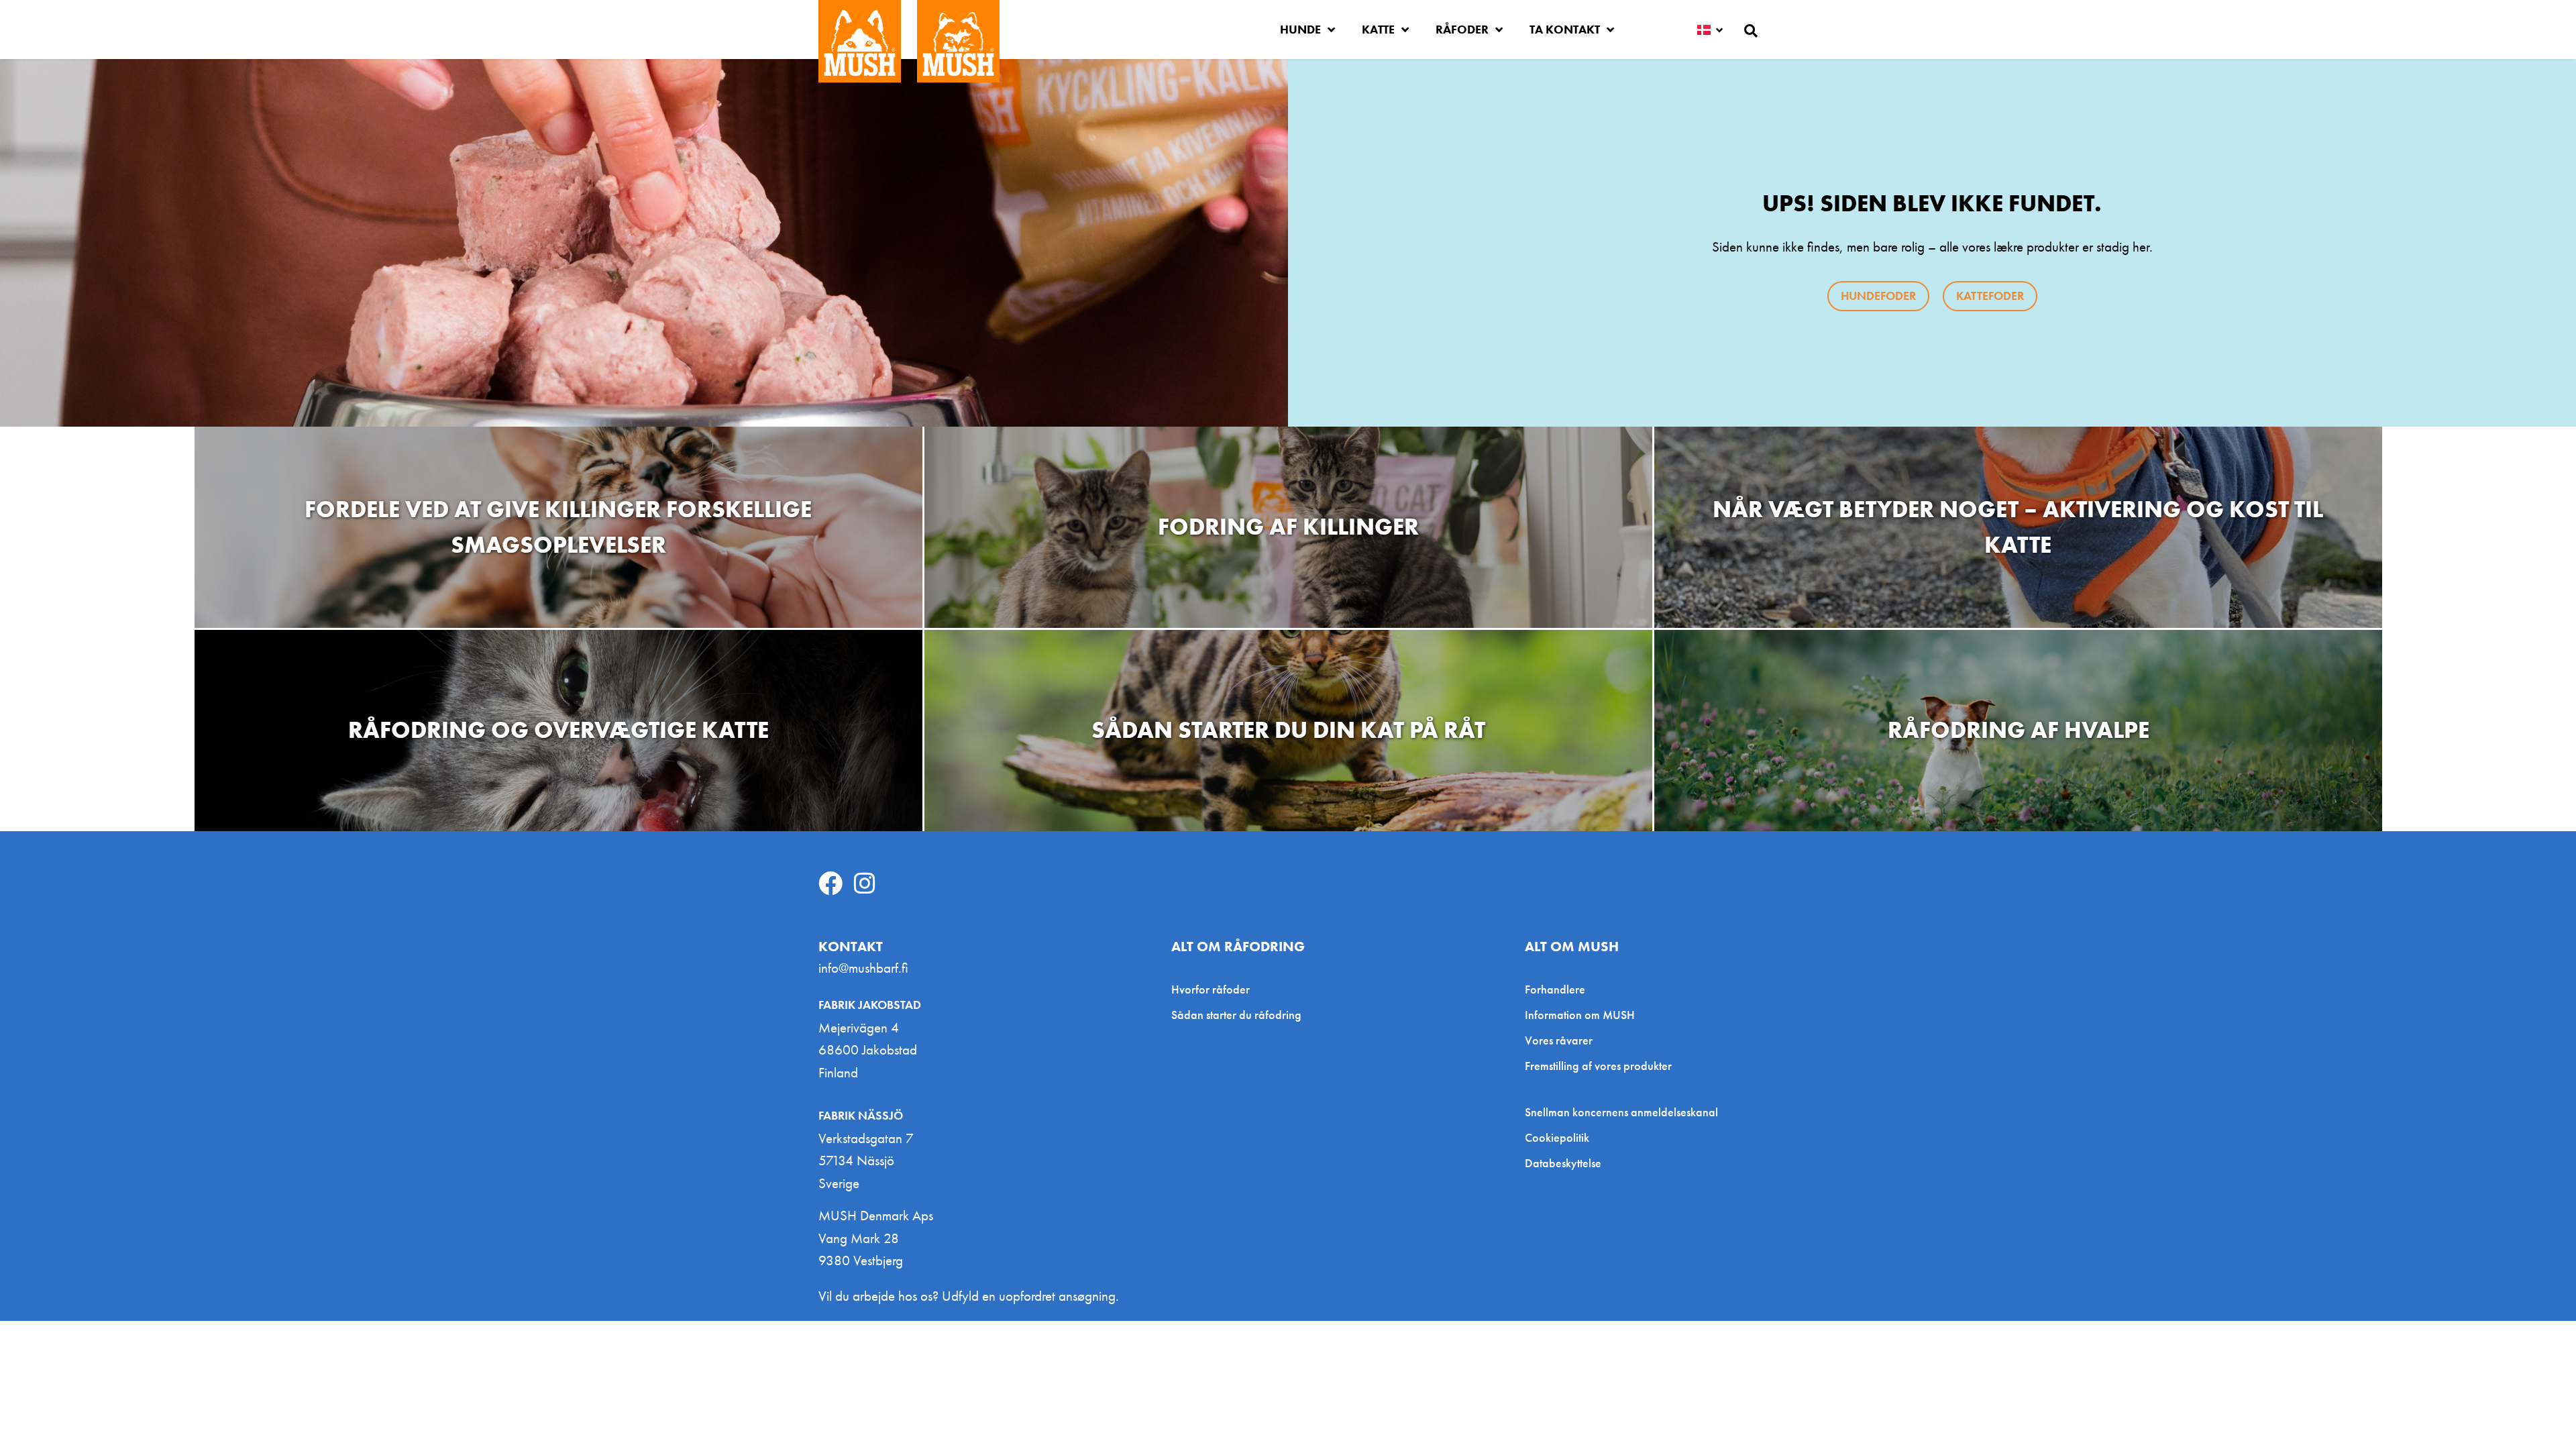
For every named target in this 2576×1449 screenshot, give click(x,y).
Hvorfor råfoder (1211, 989)
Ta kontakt (1565, 29)
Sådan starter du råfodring (1236, 1015)
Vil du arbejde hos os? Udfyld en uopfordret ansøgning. (969, 1296)
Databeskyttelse (1563, 1163)
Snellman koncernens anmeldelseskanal (1621, 1112)
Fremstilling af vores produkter (1598, 1066)
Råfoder (1462, 29)
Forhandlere (1555, 989)
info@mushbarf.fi (863, 968)
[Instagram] (865, 883)
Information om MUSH (1580, 1015)
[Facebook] (830, 883)
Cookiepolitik (1557, 1138)
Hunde (1300, 29)
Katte (1378, 29)
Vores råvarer (1559, 1040)
